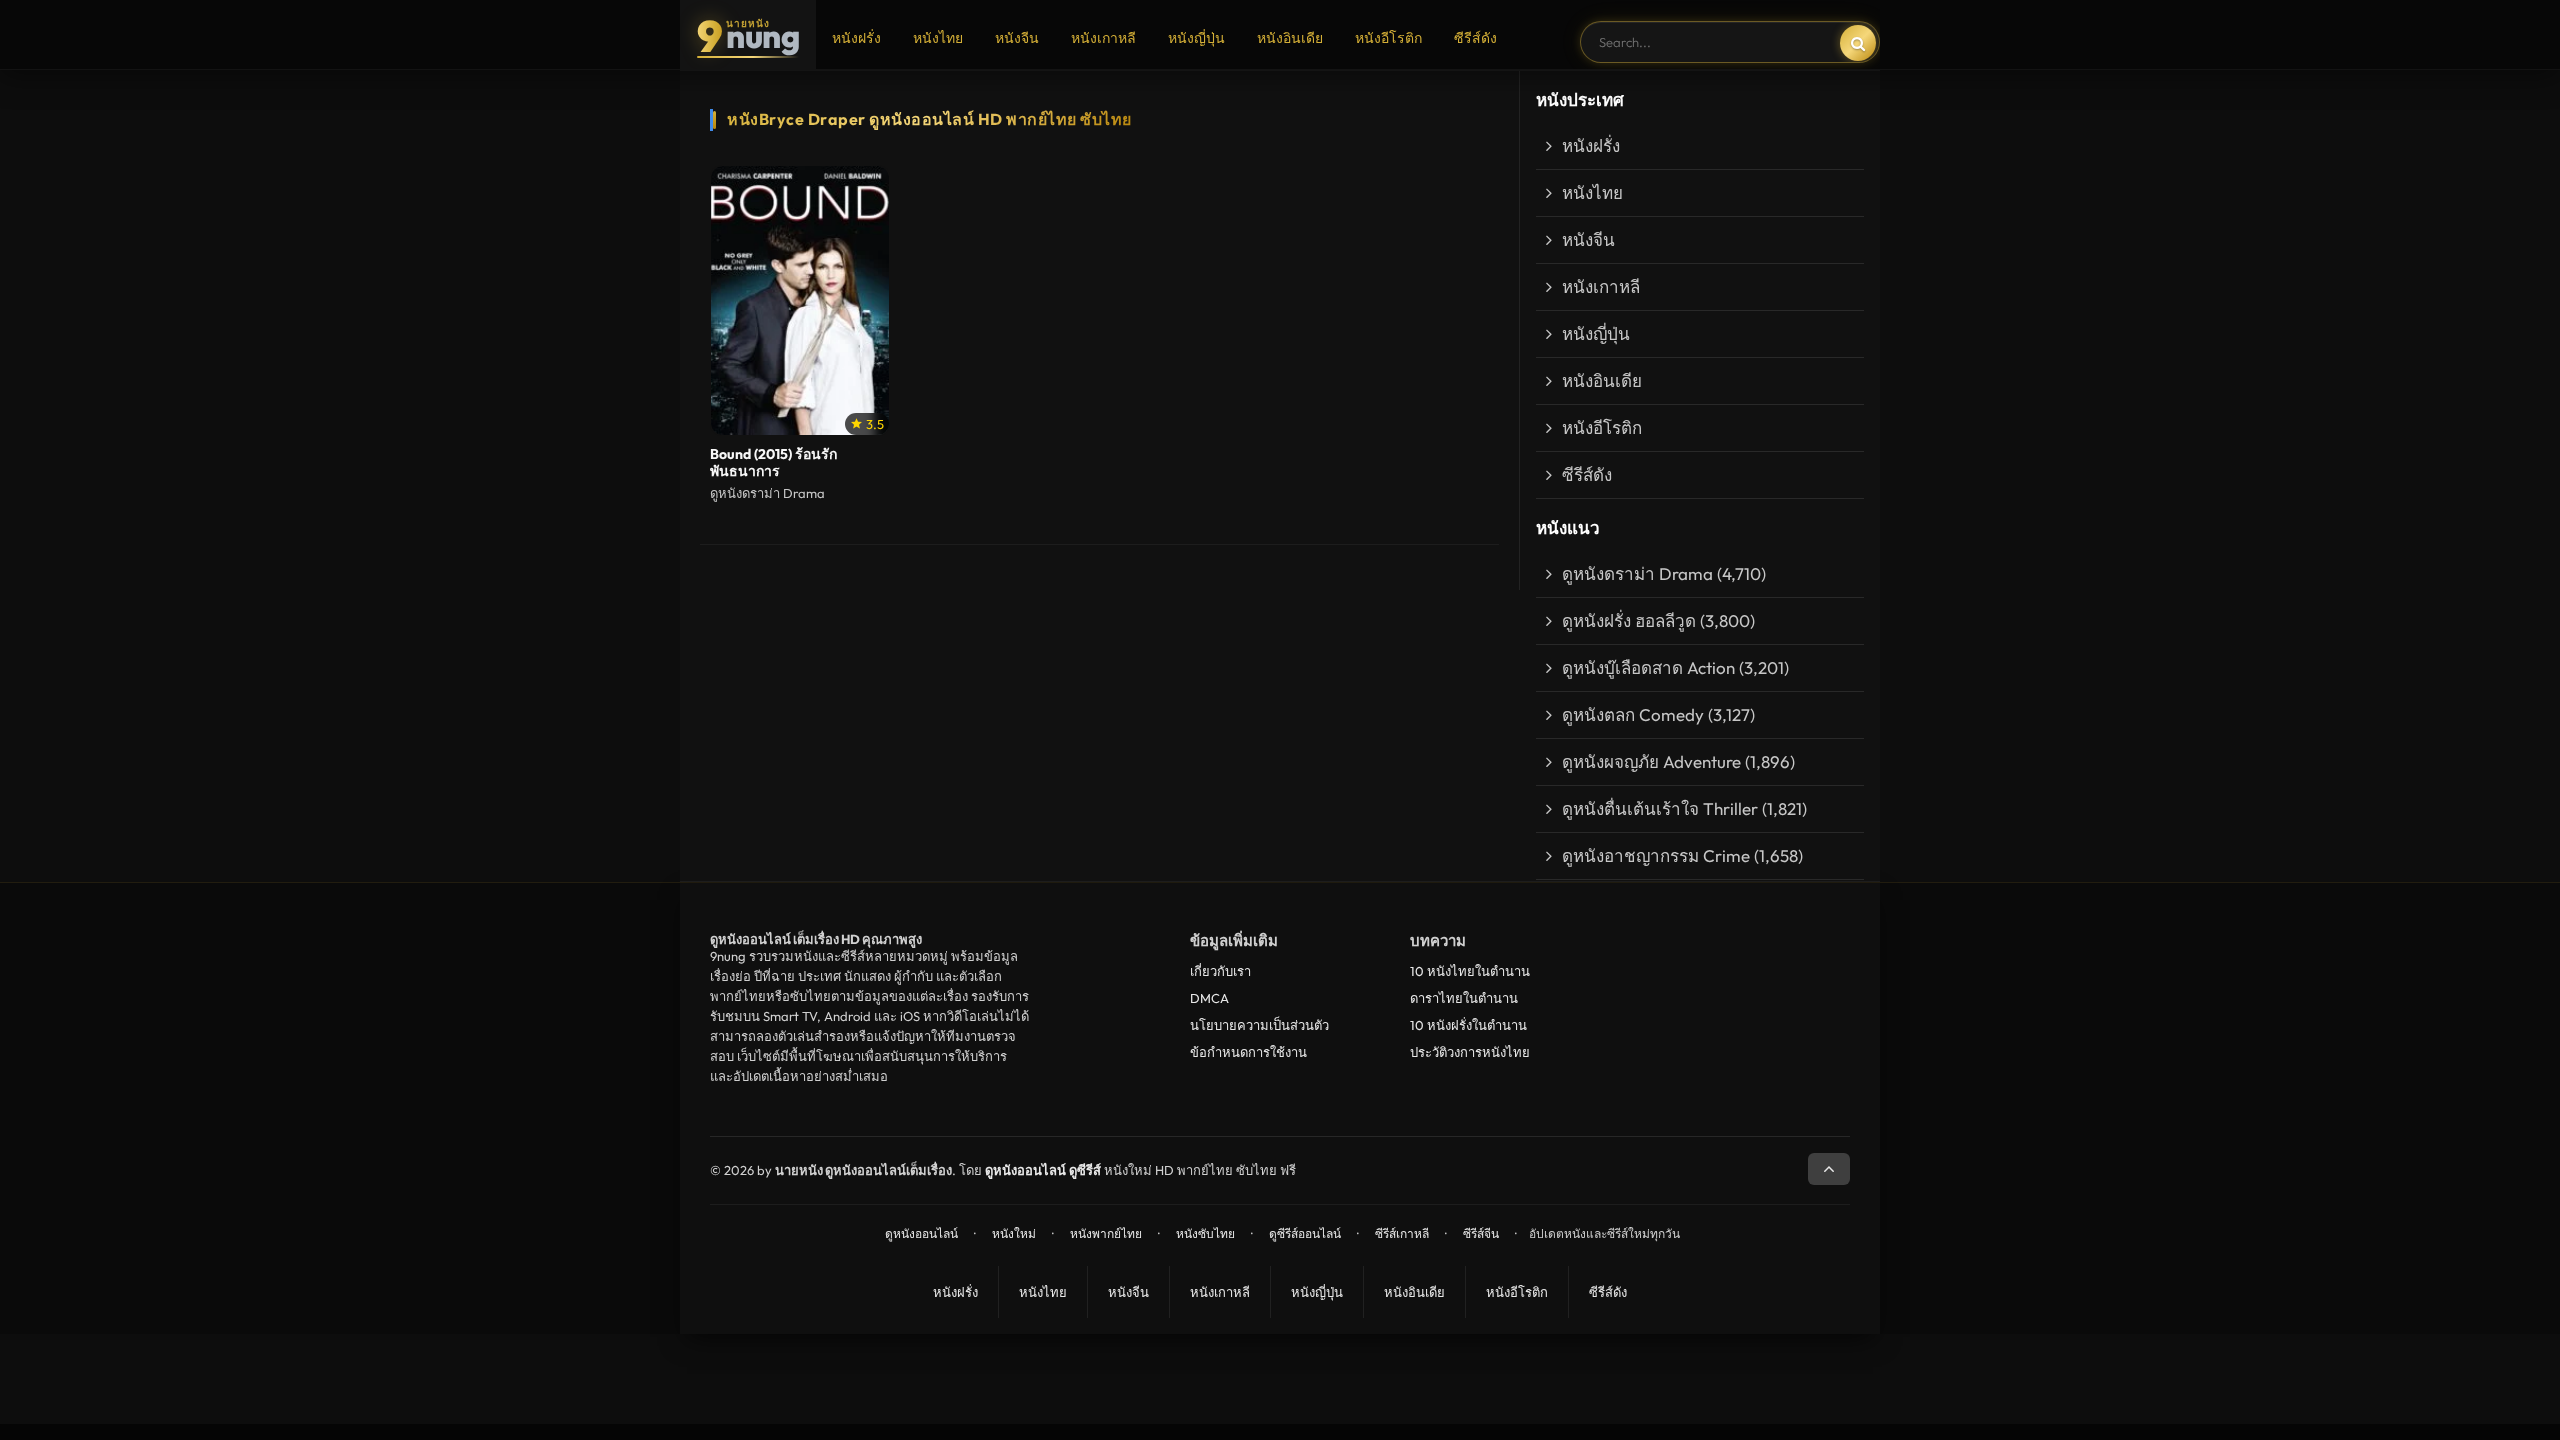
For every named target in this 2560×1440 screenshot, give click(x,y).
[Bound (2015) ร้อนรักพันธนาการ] (800, 301)
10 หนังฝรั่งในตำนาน (1468, 1025)
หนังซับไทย (1205, 1233)
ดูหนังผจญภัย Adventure (1651, 761)
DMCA (1209, 998)
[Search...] (1858, 43)
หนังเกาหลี (1103, 38)
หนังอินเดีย (1290, 38)
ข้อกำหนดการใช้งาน (1248, 1052)
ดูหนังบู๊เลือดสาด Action (1648, 667)
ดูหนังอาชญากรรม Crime (1656, 855)
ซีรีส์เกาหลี (1402, 1233)
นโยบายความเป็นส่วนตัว (1259, 1025)
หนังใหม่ (1014, 1233)
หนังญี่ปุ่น (1196, 38)
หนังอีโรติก (1388, 38)
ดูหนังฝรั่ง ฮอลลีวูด (1629, 620)
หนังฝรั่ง (856, 38)
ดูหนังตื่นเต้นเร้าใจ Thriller (1660, 808)
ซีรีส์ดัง (1475, 38)
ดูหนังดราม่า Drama (1637, 573)
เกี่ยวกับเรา (1220, 971)
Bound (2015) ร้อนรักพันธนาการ (773, 463)
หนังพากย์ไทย (1106, 1233)
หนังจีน (1017, 38)
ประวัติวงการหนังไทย (1470, 1052)
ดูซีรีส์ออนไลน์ (1305, 1233)
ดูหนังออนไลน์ (921, 1233)
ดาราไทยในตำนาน (1464, 998)
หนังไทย (938, 38)
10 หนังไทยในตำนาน (1470, 971)
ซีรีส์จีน (1481, 1233)
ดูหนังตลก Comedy (1633, 714)
